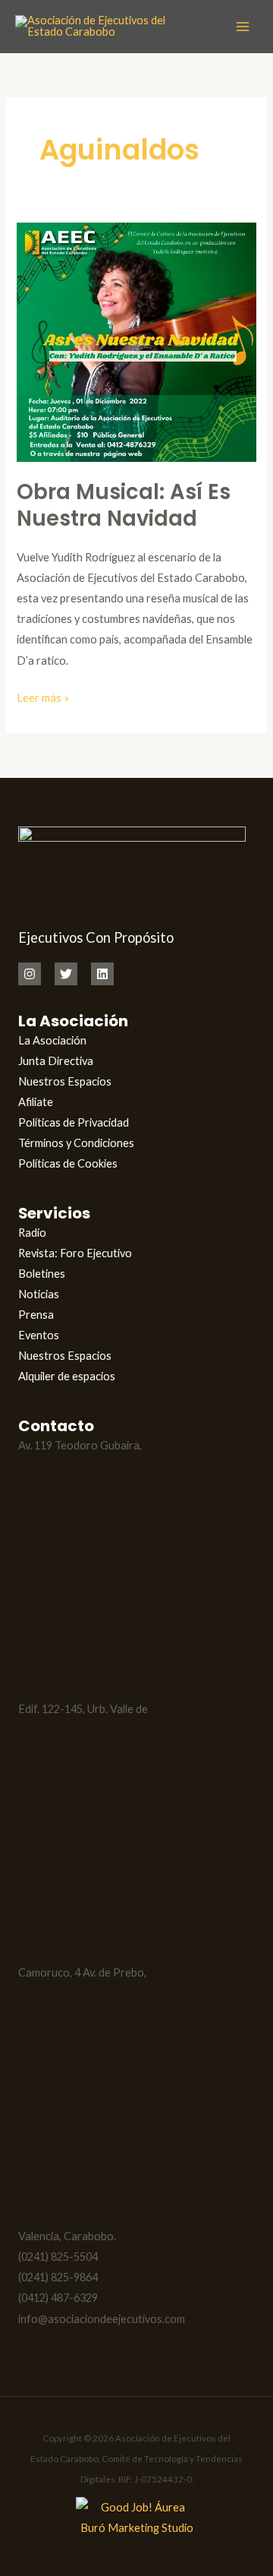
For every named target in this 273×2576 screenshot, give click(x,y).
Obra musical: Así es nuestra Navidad (124, 506)
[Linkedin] (102, 974)
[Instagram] (30, 974)
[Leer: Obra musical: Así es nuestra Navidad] (136, 341)
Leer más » (43, 696)
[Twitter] (66, 974)
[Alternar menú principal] (243, 27)
